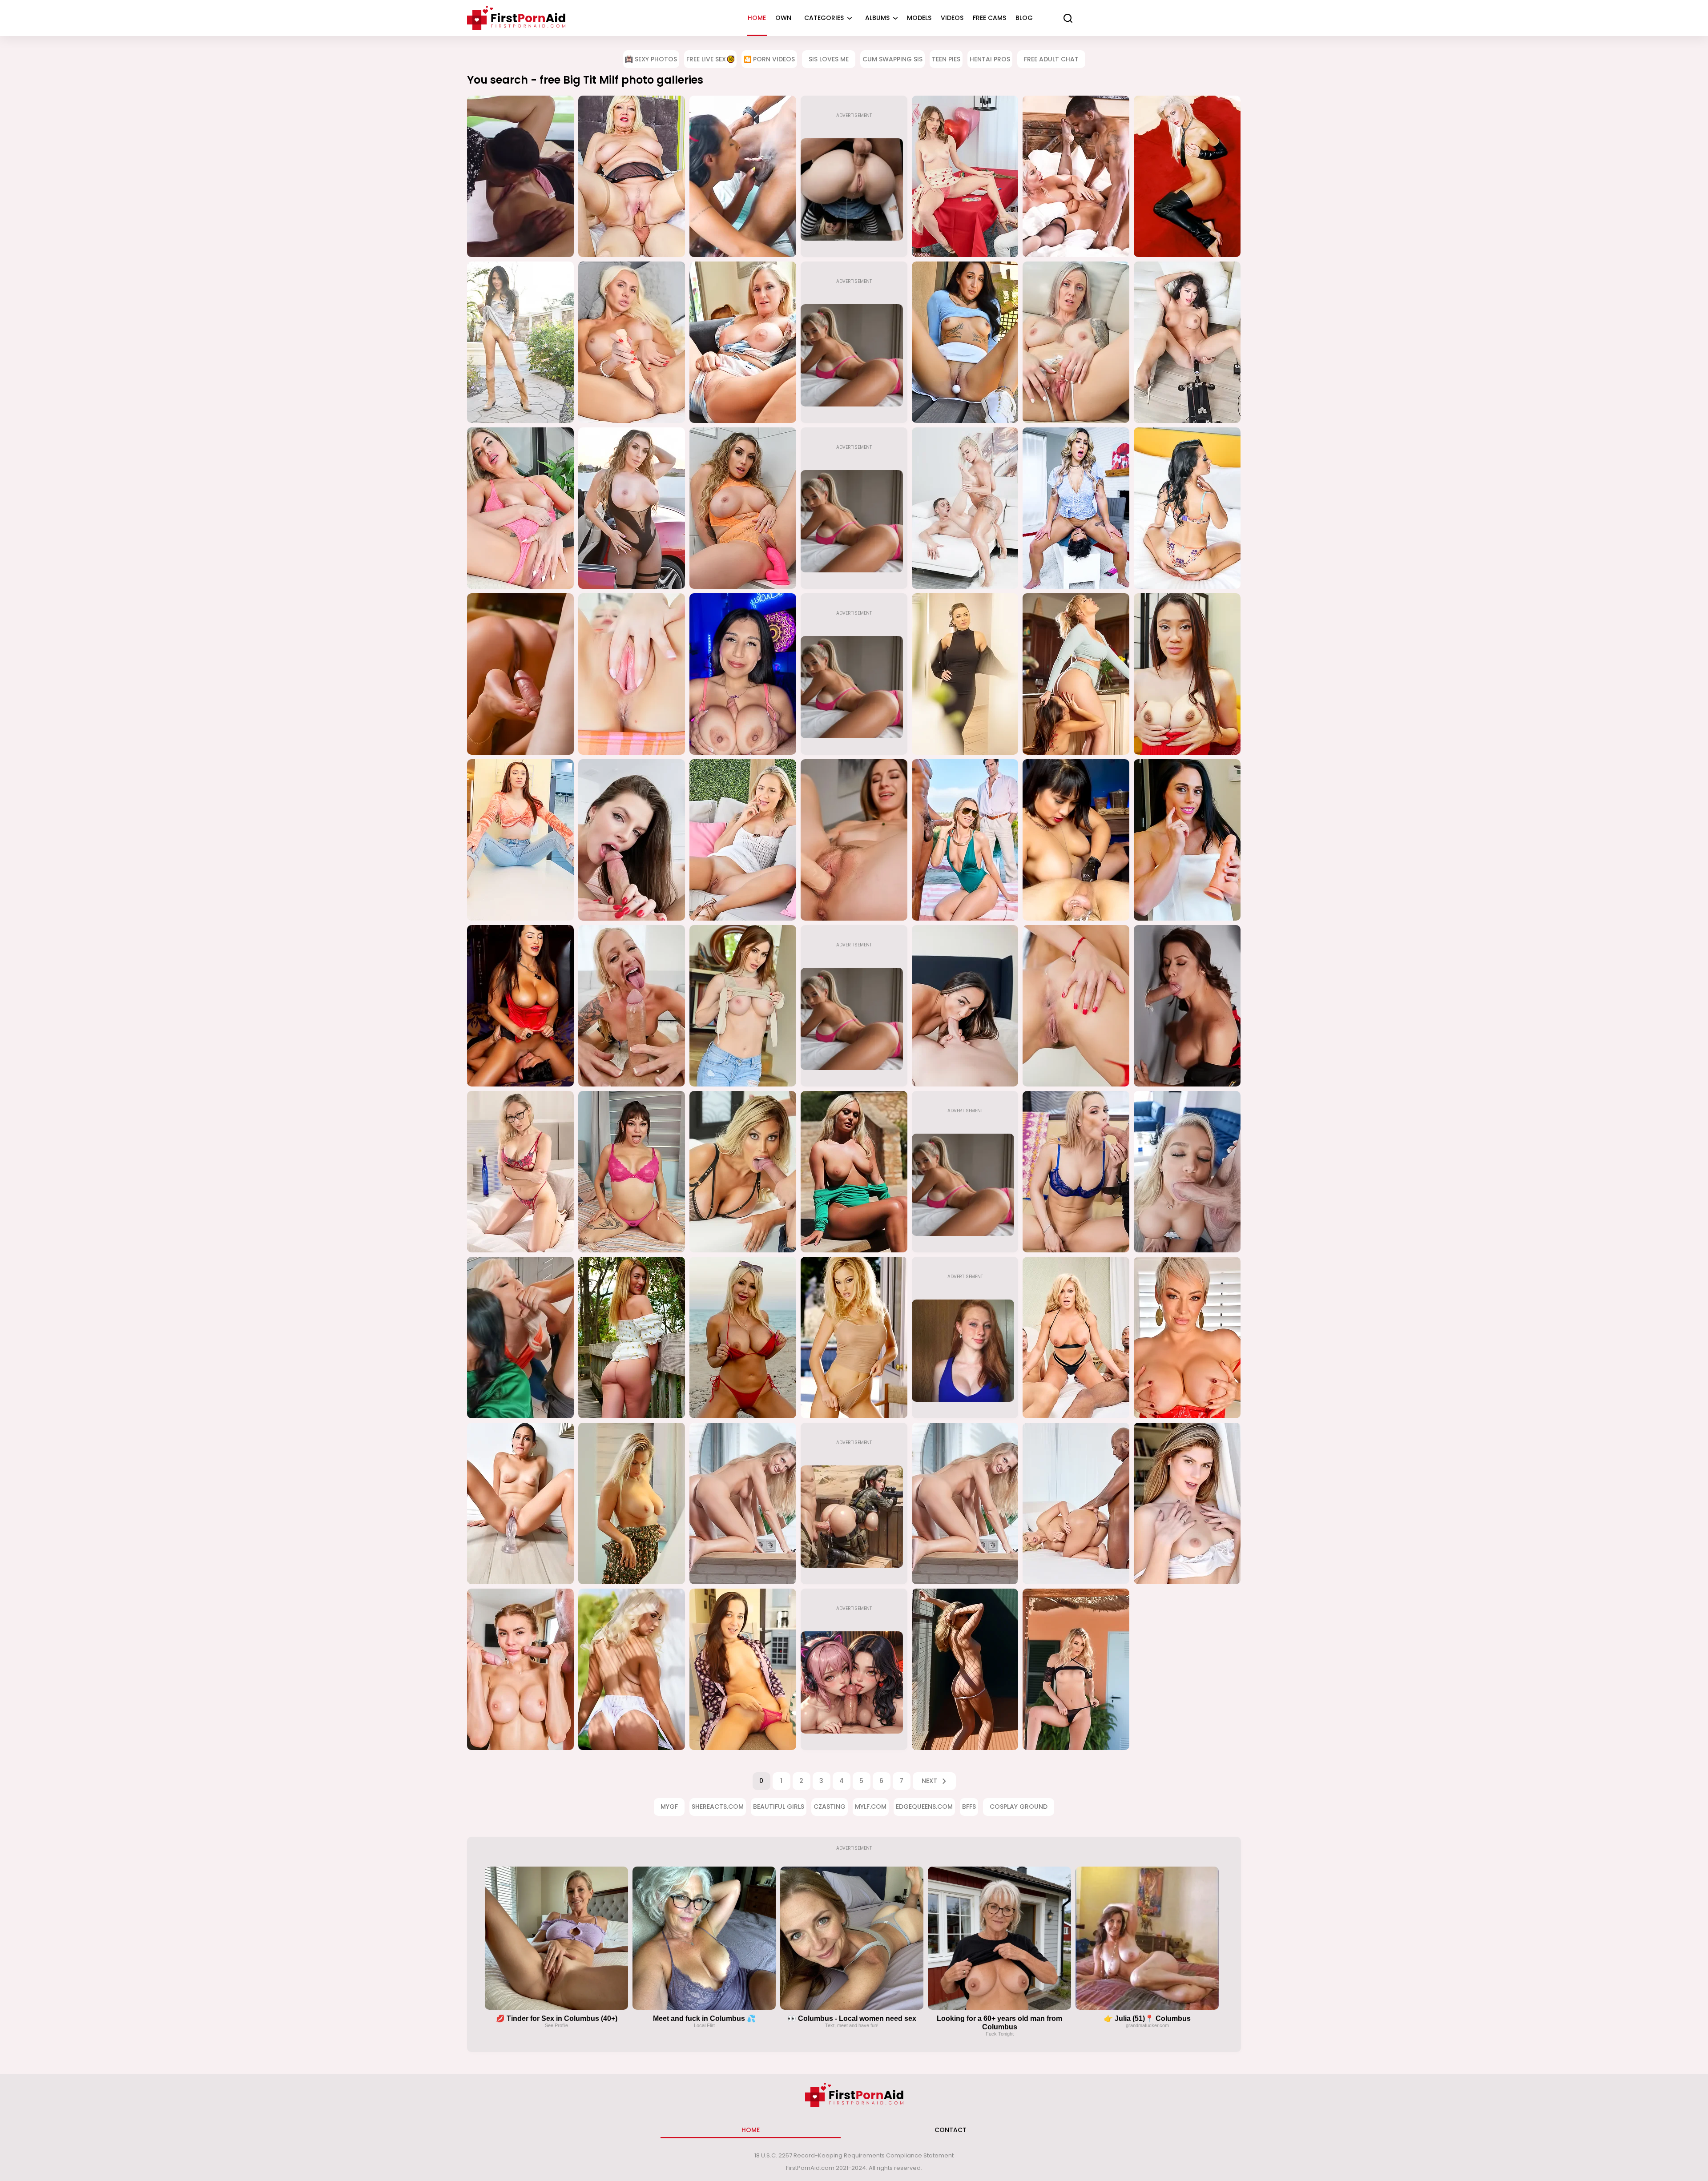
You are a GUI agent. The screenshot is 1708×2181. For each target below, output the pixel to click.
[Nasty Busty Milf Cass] (1187, 1338)
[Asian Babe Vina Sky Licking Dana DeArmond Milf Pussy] (1076, 674)
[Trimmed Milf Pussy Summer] (965, 342)
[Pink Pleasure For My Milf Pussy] (743, 508)
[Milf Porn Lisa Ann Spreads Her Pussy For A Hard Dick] (520, 1006)
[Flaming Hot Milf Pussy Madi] (520, 840)
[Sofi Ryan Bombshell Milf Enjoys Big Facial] (965, 1006)
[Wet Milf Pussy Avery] (854, 840)
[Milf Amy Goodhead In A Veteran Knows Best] (632, 176)
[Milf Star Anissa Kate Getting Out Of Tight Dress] (1076, 1006)
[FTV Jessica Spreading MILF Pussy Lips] (632, 674)
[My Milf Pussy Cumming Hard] (1187, 674)
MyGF (669, 1807)
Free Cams (989, 18)
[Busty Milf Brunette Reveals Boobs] (1187, 508)
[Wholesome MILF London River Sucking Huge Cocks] (520, 1338)
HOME (751, 2130)
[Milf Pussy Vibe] (743, 342)
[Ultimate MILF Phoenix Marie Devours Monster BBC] (1076, 1503)
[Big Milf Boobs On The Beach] (743, 1338)
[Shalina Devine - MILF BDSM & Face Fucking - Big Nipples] (965, 674)
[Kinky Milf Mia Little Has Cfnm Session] (1076, 840)
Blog (1024, 18)
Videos (952, 18)
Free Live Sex (706, 59)
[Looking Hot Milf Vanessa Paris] (1187, 1503)
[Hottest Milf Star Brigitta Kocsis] (1187, 176)
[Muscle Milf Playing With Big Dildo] (1187, 840)
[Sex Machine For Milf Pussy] (1187, 342)
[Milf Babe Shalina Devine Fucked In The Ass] (520, 674)
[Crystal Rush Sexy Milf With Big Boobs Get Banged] (1076, 1172)
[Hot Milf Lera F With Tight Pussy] (743, 1503)
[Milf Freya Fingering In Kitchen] (743, 1669)
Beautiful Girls (779, 1807)
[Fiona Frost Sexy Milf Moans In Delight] (632, 840)
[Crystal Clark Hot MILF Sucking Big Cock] (520, 1172)
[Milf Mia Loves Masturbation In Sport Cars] (632, 508)
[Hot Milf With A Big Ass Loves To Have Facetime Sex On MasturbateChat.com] (1187, 1172)
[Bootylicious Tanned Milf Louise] (854, 1172)
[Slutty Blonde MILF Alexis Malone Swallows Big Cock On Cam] (632, 1006)
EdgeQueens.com (924, 1807)
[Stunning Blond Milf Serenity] (1076, 1669)
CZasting (830, 1807)
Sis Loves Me (829, 59)
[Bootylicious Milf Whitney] (632, 1338)
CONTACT (951, 2130)
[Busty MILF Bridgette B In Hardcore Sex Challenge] (743, 1172)
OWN (783, 18)
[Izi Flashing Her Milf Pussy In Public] (520, 342)
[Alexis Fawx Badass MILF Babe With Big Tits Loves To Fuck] (1187, 1006)
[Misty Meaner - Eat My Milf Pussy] (1076, 508)
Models (919, 18)
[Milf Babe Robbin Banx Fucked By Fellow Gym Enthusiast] (965, 508)
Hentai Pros (990, 59)
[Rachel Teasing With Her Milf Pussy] (743, 840)
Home (757, 18)
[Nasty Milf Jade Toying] (520, 1503)
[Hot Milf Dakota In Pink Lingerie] (632, 1172)
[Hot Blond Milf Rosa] (965, 1669)
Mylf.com (871, 1807)
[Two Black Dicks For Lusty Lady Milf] (743, 176)
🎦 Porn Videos (769, 59)
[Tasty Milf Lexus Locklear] (854, 1338)
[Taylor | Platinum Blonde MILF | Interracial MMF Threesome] (1076, 1338)
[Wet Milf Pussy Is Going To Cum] (632, 342)
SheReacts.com (718, 1807)
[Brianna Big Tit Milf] (743, 1006)
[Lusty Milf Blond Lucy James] (632, 1669)
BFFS (969, 1807)
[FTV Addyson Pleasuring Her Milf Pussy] (520, 508)
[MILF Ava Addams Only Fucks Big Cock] (520, 176)
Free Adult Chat (1051, 59)
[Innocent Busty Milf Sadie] (632, 1503)
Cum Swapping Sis (892, 59)
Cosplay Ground (1019, 1807)
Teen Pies (946, 59)
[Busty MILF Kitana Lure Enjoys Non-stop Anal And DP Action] (520, 1669)
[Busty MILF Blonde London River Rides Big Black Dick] (1076, 176)
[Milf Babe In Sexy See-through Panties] (1076, 342)
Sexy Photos (656, 59)
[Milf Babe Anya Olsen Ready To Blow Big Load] (965, 176)
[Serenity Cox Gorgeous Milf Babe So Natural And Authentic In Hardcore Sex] (965, 840)
